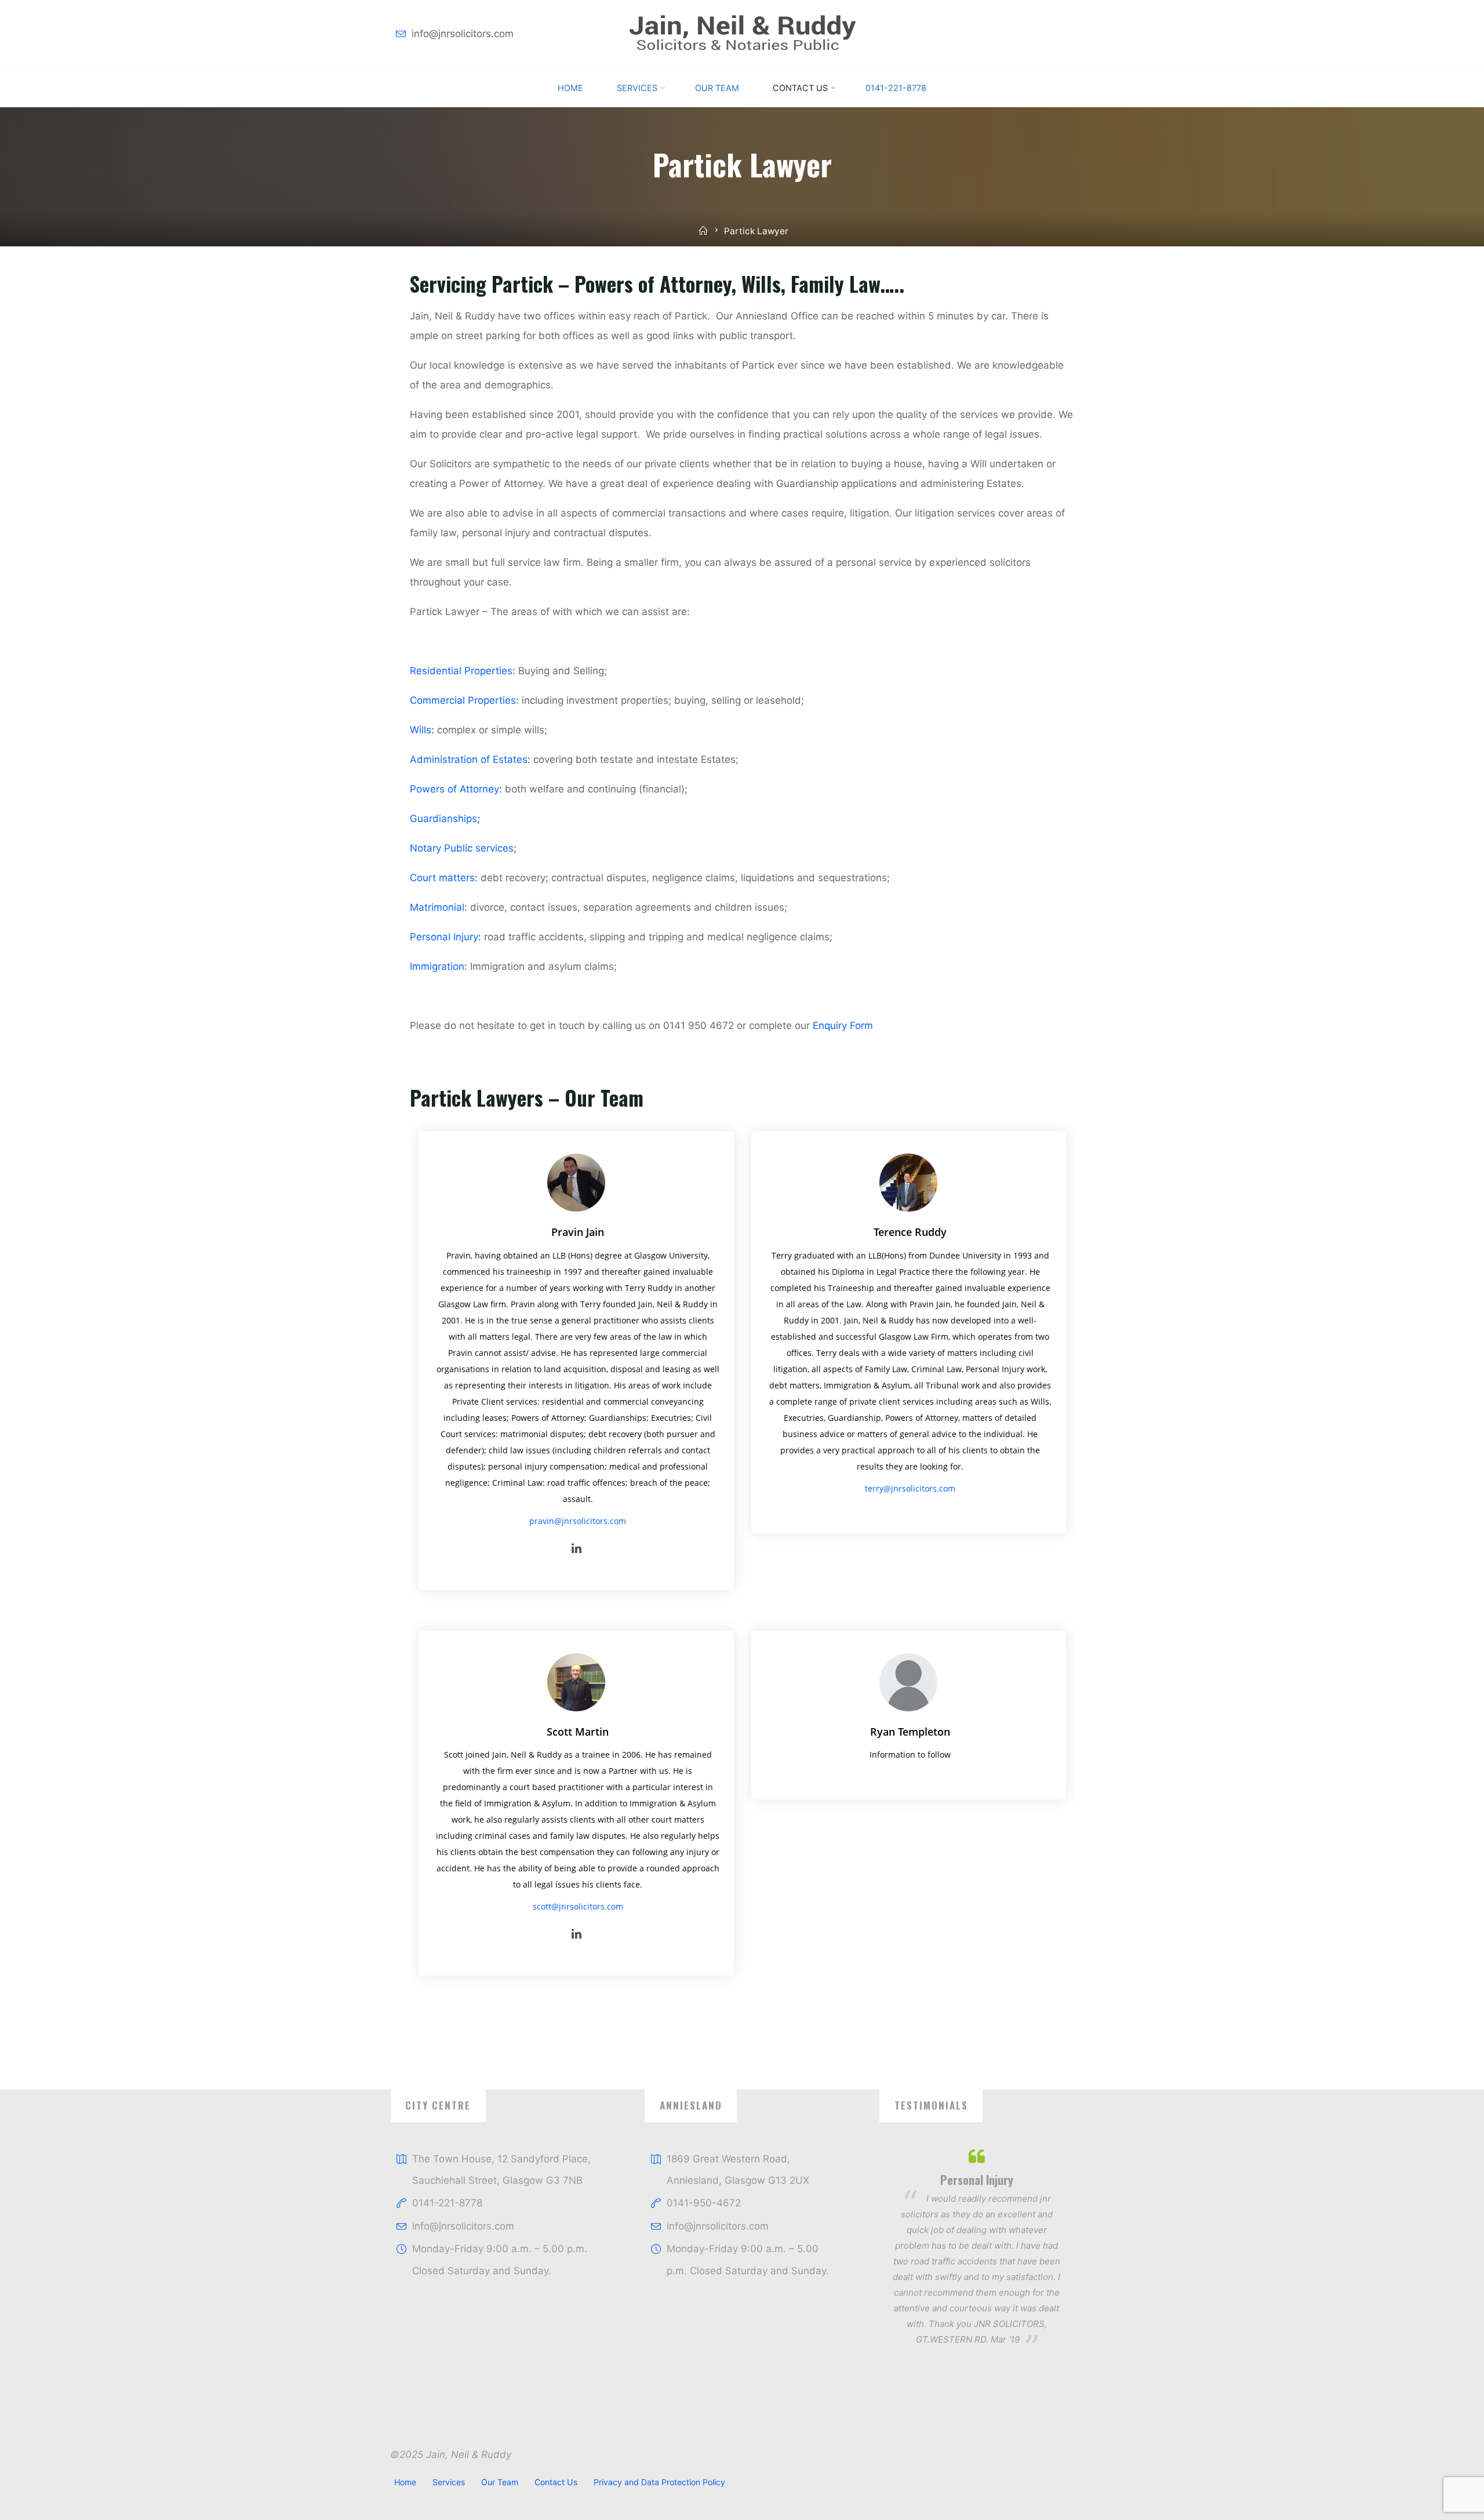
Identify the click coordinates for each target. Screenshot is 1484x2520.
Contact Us (556, 2482)
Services (449, 2482)
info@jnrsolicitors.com (463, 34)
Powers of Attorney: (456, 788)
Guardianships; (445, 818)
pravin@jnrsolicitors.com (578, 1520)
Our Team (500, 2482)
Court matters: (444, 877)
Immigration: (439, 966)
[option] (976, 2247)
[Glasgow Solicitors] (742, 34)
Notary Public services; (463, 848)
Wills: (422, 729)
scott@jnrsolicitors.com (577, 1906)
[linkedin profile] (577, 1549)
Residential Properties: (463, 670)
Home (405, 2482)
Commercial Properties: (464, 700)
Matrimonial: (439, 907)
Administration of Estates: (470, 759)
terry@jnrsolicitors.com (910, 1488)
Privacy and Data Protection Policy (659, 2482)
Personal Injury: (445, 936)
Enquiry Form (843, 1025)
